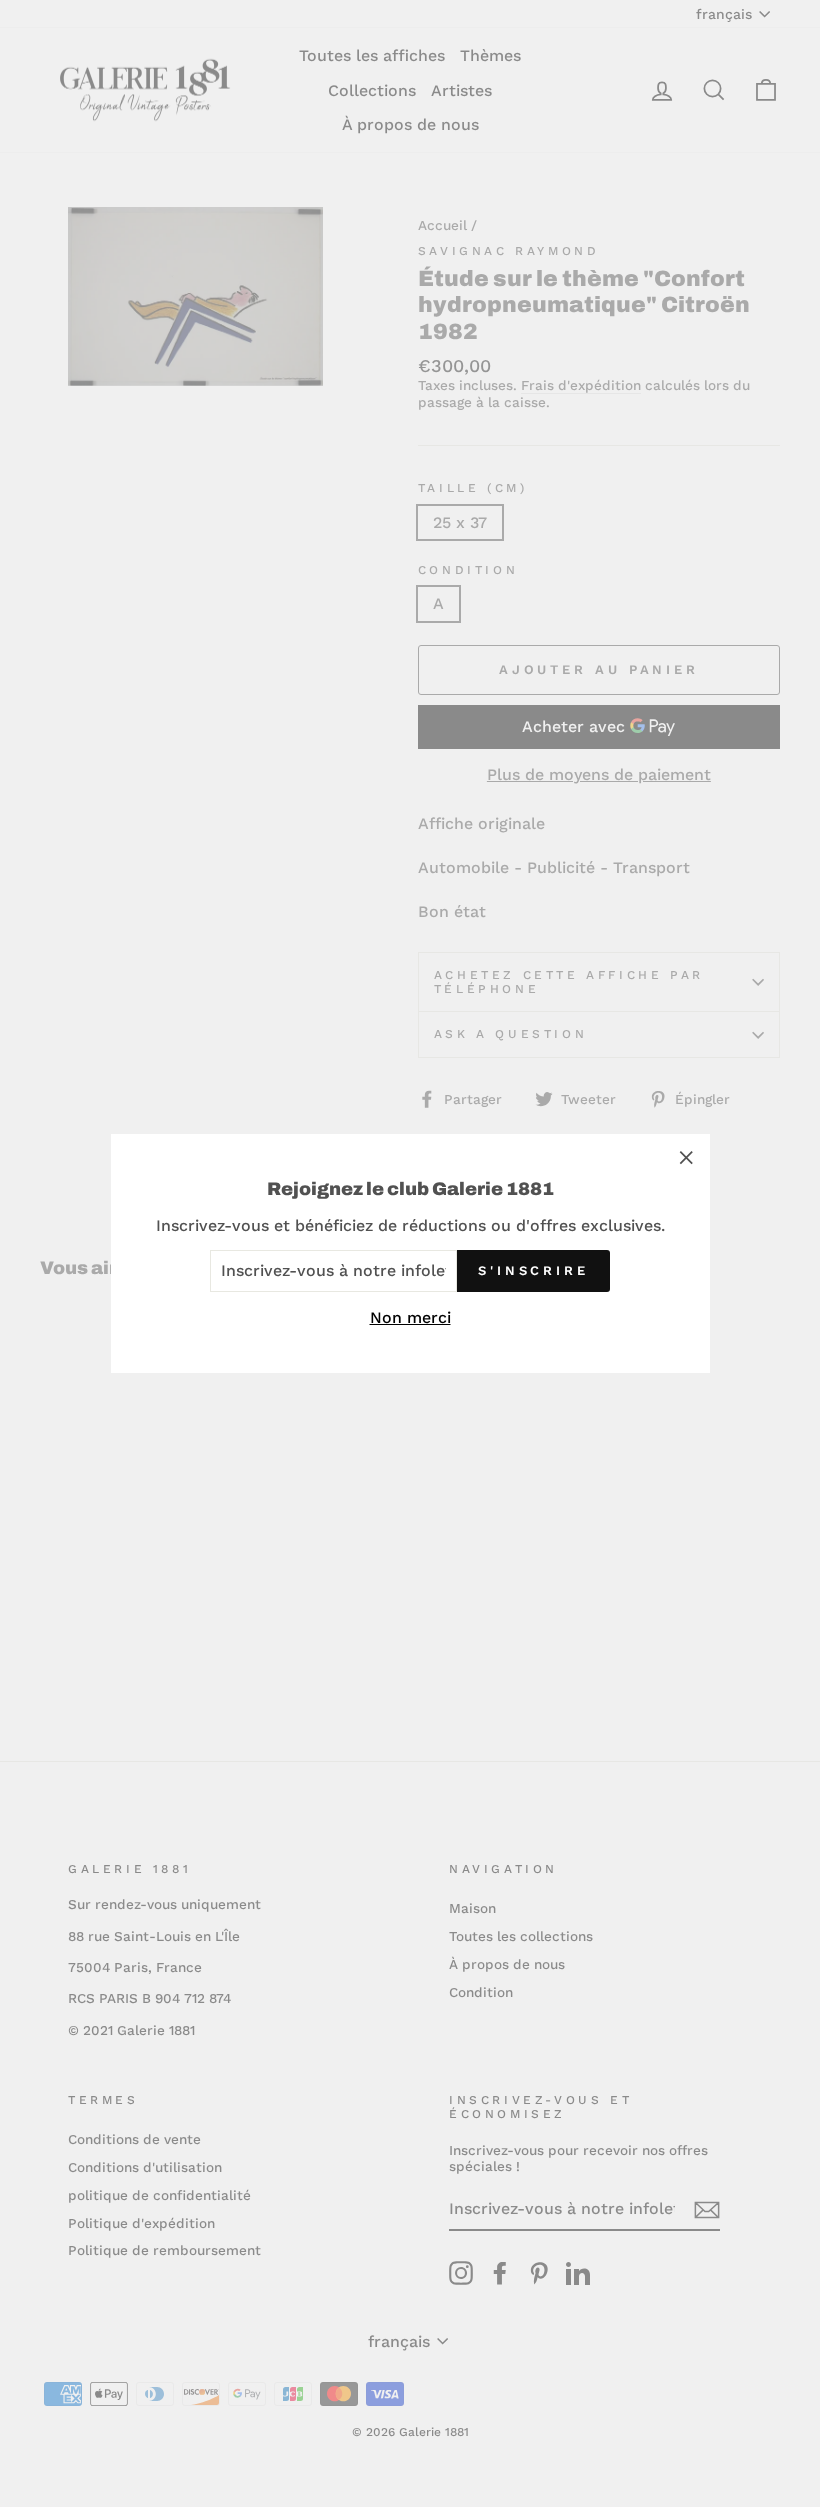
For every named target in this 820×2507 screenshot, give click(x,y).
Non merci (410, 1317)
